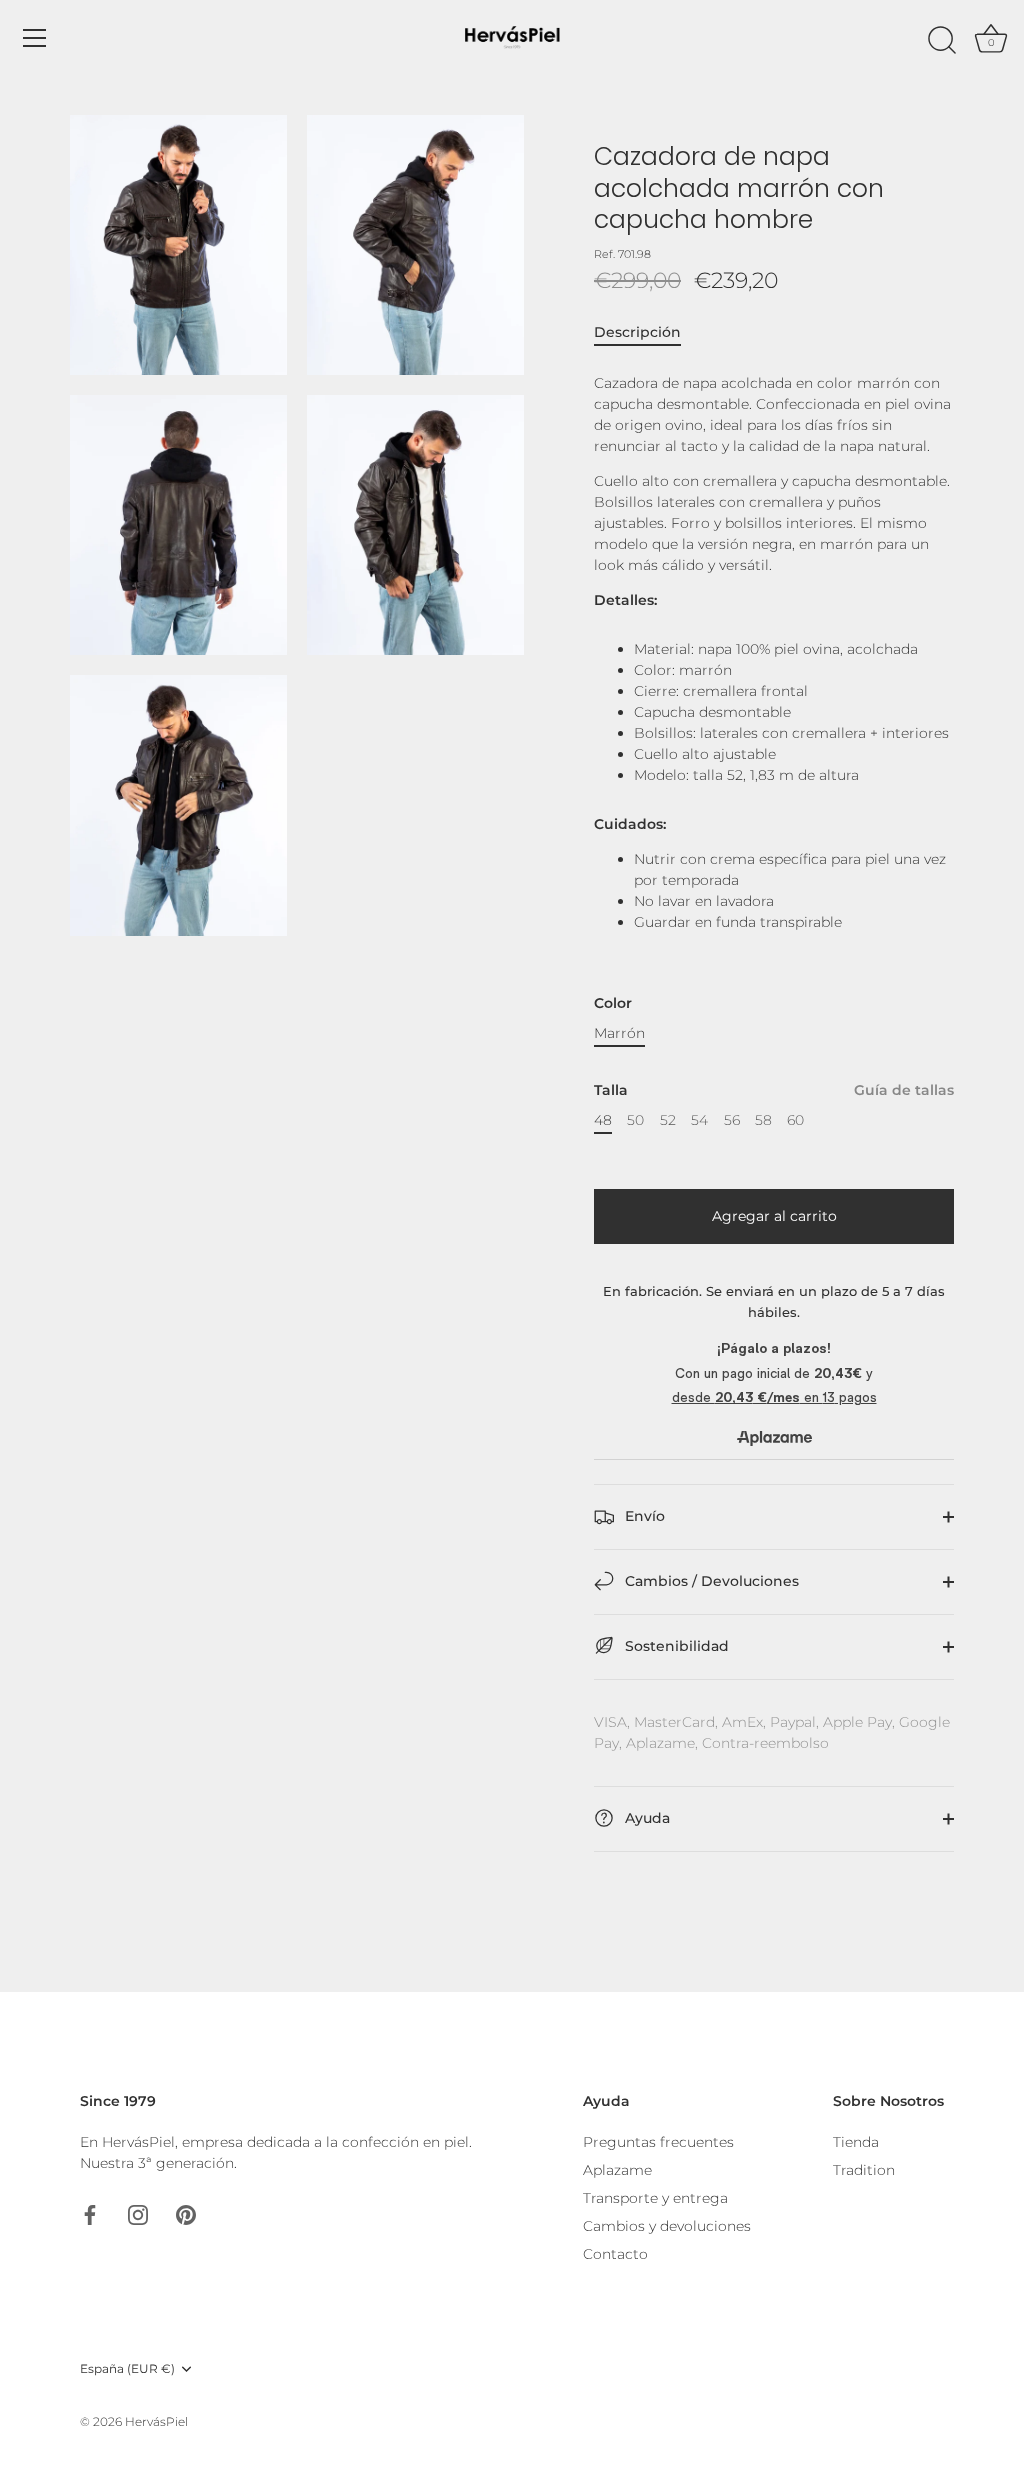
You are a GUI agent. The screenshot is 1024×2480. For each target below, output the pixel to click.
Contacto (615, 2254)
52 (668, 1120)
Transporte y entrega (655, 2198)
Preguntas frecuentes (658, 2142)
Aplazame (617, 2170)
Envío (643, 1516)
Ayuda (645, 1818)
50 (635, 1120)
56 (732, 1120)
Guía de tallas (904, 1090)
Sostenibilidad (675, 1646)
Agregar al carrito (774, 1216)
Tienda (856, 2142)
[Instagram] (138, 2214)
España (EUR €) (127, 2369)
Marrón (619, 1033)
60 (795, 1120)
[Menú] (35, 38)
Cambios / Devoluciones (710, 1581)
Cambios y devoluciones (667, 2226)
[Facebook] (90, 2214)
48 (603, 1120)
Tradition (864, 2170)
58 (763, 1120)
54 (699, 1120)
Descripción (637, 332)
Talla (774, 1090)
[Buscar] (942, 41)
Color (613, 1003)
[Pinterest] (186, 2214)
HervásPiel (156, 2421)
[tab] (647, 332)
